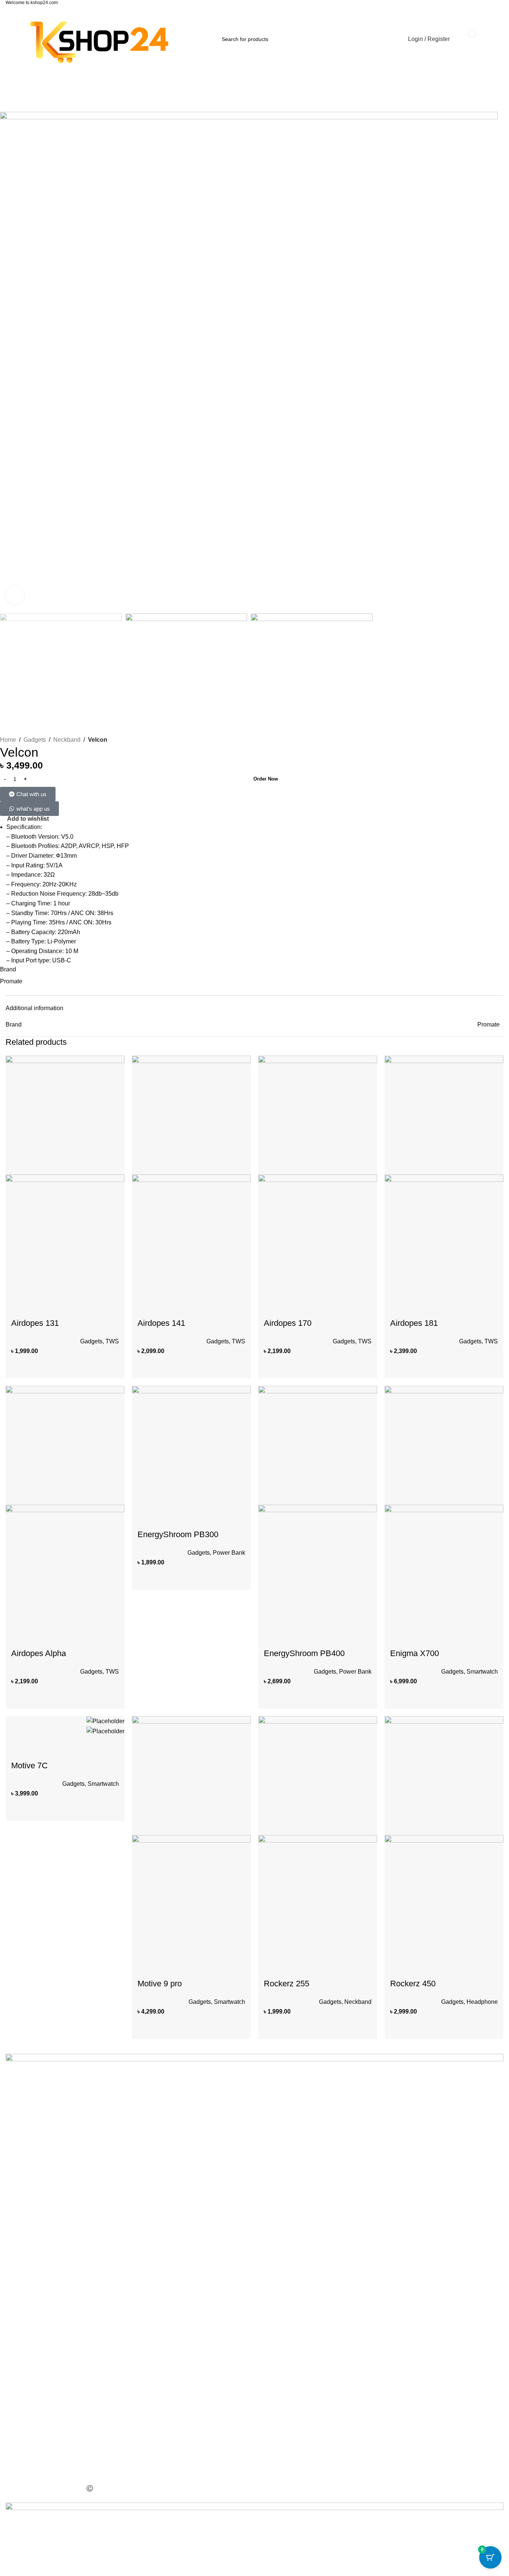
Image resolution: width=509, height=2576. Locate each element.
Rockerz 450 (413, 1984)
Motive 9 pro (160, 1984)
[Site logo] (99, 39)
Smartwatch (482, 1672)
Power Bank (229, 1553)
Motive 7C (29, 1765)
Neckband (67, 740)
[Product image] (65, 1234)
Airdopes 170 (288, 1323)
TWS (112, 1341)
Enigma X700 (415, 1653)
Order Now (266, 779)
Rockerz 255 (287, 1984)
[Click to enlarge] (15, 595)
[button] (58, 1364)
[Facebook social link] (11, 2248)
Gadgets (35, 740)
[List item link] (255, 2275)
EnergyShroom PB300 (178, 1534)
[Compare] (114, 1364)
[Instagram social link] (25, 2248)
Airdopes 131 (35, 1323)
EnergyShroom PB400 (304, 1653)
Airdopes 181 (414, 1323)
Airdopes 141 (161, 1323)
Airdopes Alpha (39, 1653)
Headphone (482, 2002)
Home (8, 740)
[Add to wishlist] (115, 1303)
